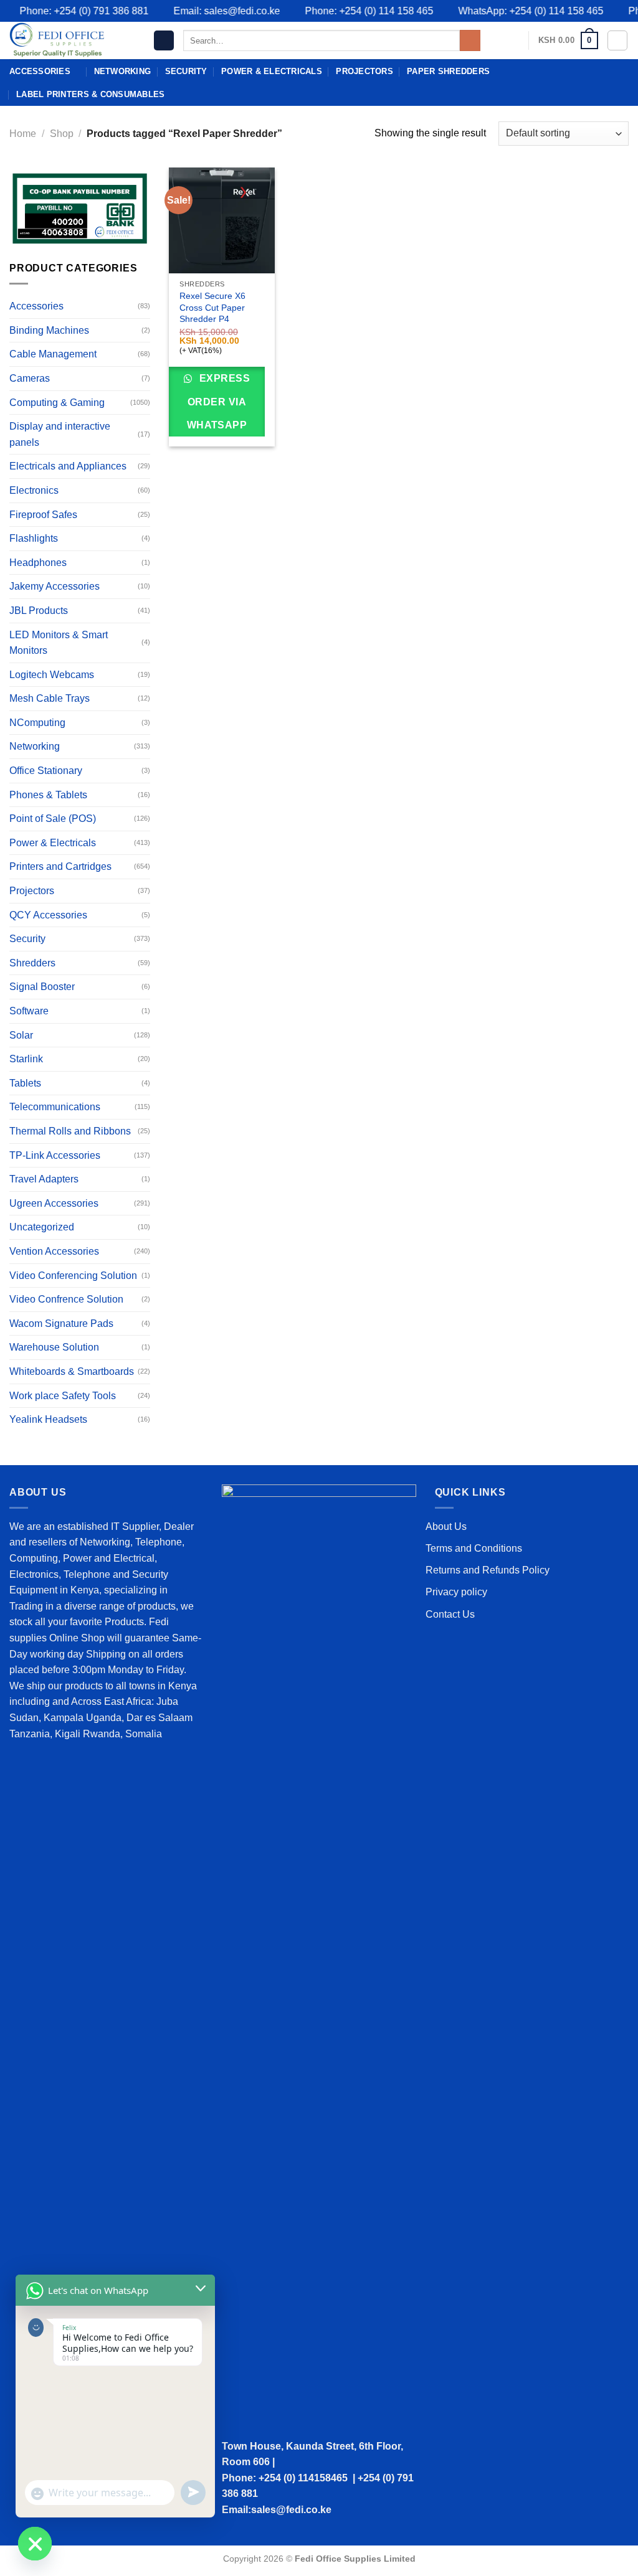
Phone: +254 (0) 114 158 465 (353, 11)
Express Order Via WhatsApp (219, 402)
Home (23, 134)
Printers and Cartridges (60, 866)
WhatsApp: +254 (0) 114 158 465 (515, 11)
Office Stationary (46, 771)
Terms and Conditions (474, 1548)
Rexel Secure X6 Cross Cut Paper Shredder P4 (212, 307)
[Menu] (164, 41)
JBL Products (39, 611)
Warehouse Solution (54, 1347)
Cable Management (53, 354)
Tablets (25, 1083)
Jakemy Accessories (55, 586)
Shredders (32, 963)
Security (186, 71)
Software (29, 1011)
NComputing (37, 723)
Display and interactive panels (60, 434)
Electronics (34, 490)
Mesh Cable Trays (50, 698)
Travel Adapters (44, 1179)
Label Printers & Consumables (90, 94)
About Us (446, 1526)
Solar (21, 1035)
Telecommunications (55, 1107)
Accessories (40, 71)
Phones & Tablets (48, 795)
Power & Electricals (272, 71)
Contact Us (450, 1614)
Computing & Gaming (57, 403)
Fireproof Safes (43, 515)
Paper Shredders (448, 71)
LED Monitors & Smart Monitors (59, 643)
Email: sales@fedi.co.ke (211, 11)
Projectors (364, 71)
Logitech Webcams (52, 675)
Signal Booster (42, 987)
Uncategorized (42, 1227)
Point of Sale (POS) (53, 819)
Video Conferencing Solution (73, 1276)
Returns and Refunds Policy (488, 1570)
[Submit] (470, 40)
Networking (123, 71)
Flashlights (34, 538)
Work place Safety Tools (63, 1396)
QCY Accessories (48, 915)
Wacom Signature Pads (61, 1323)
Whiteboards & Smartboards (72, 1371)
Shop (62, 134)
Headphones (38, 563)
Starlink (26, 1059)
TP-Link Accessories (55, 1155)
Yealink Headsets (48, 1419)
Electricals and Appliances (68, 466)
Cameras (30, 378)
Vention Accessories (54, 1251)
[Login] (617, 40)
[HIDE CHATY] (35, 2544)
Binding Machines (49, 330)
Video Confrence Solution (66, 1299)
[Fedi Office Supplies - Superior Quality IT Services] (72, 40)
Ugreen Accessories (54, 1203)
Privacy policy (456, 1592)
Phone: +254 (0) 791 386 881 (68, 11)
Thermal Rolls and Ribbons (70, 1131)
